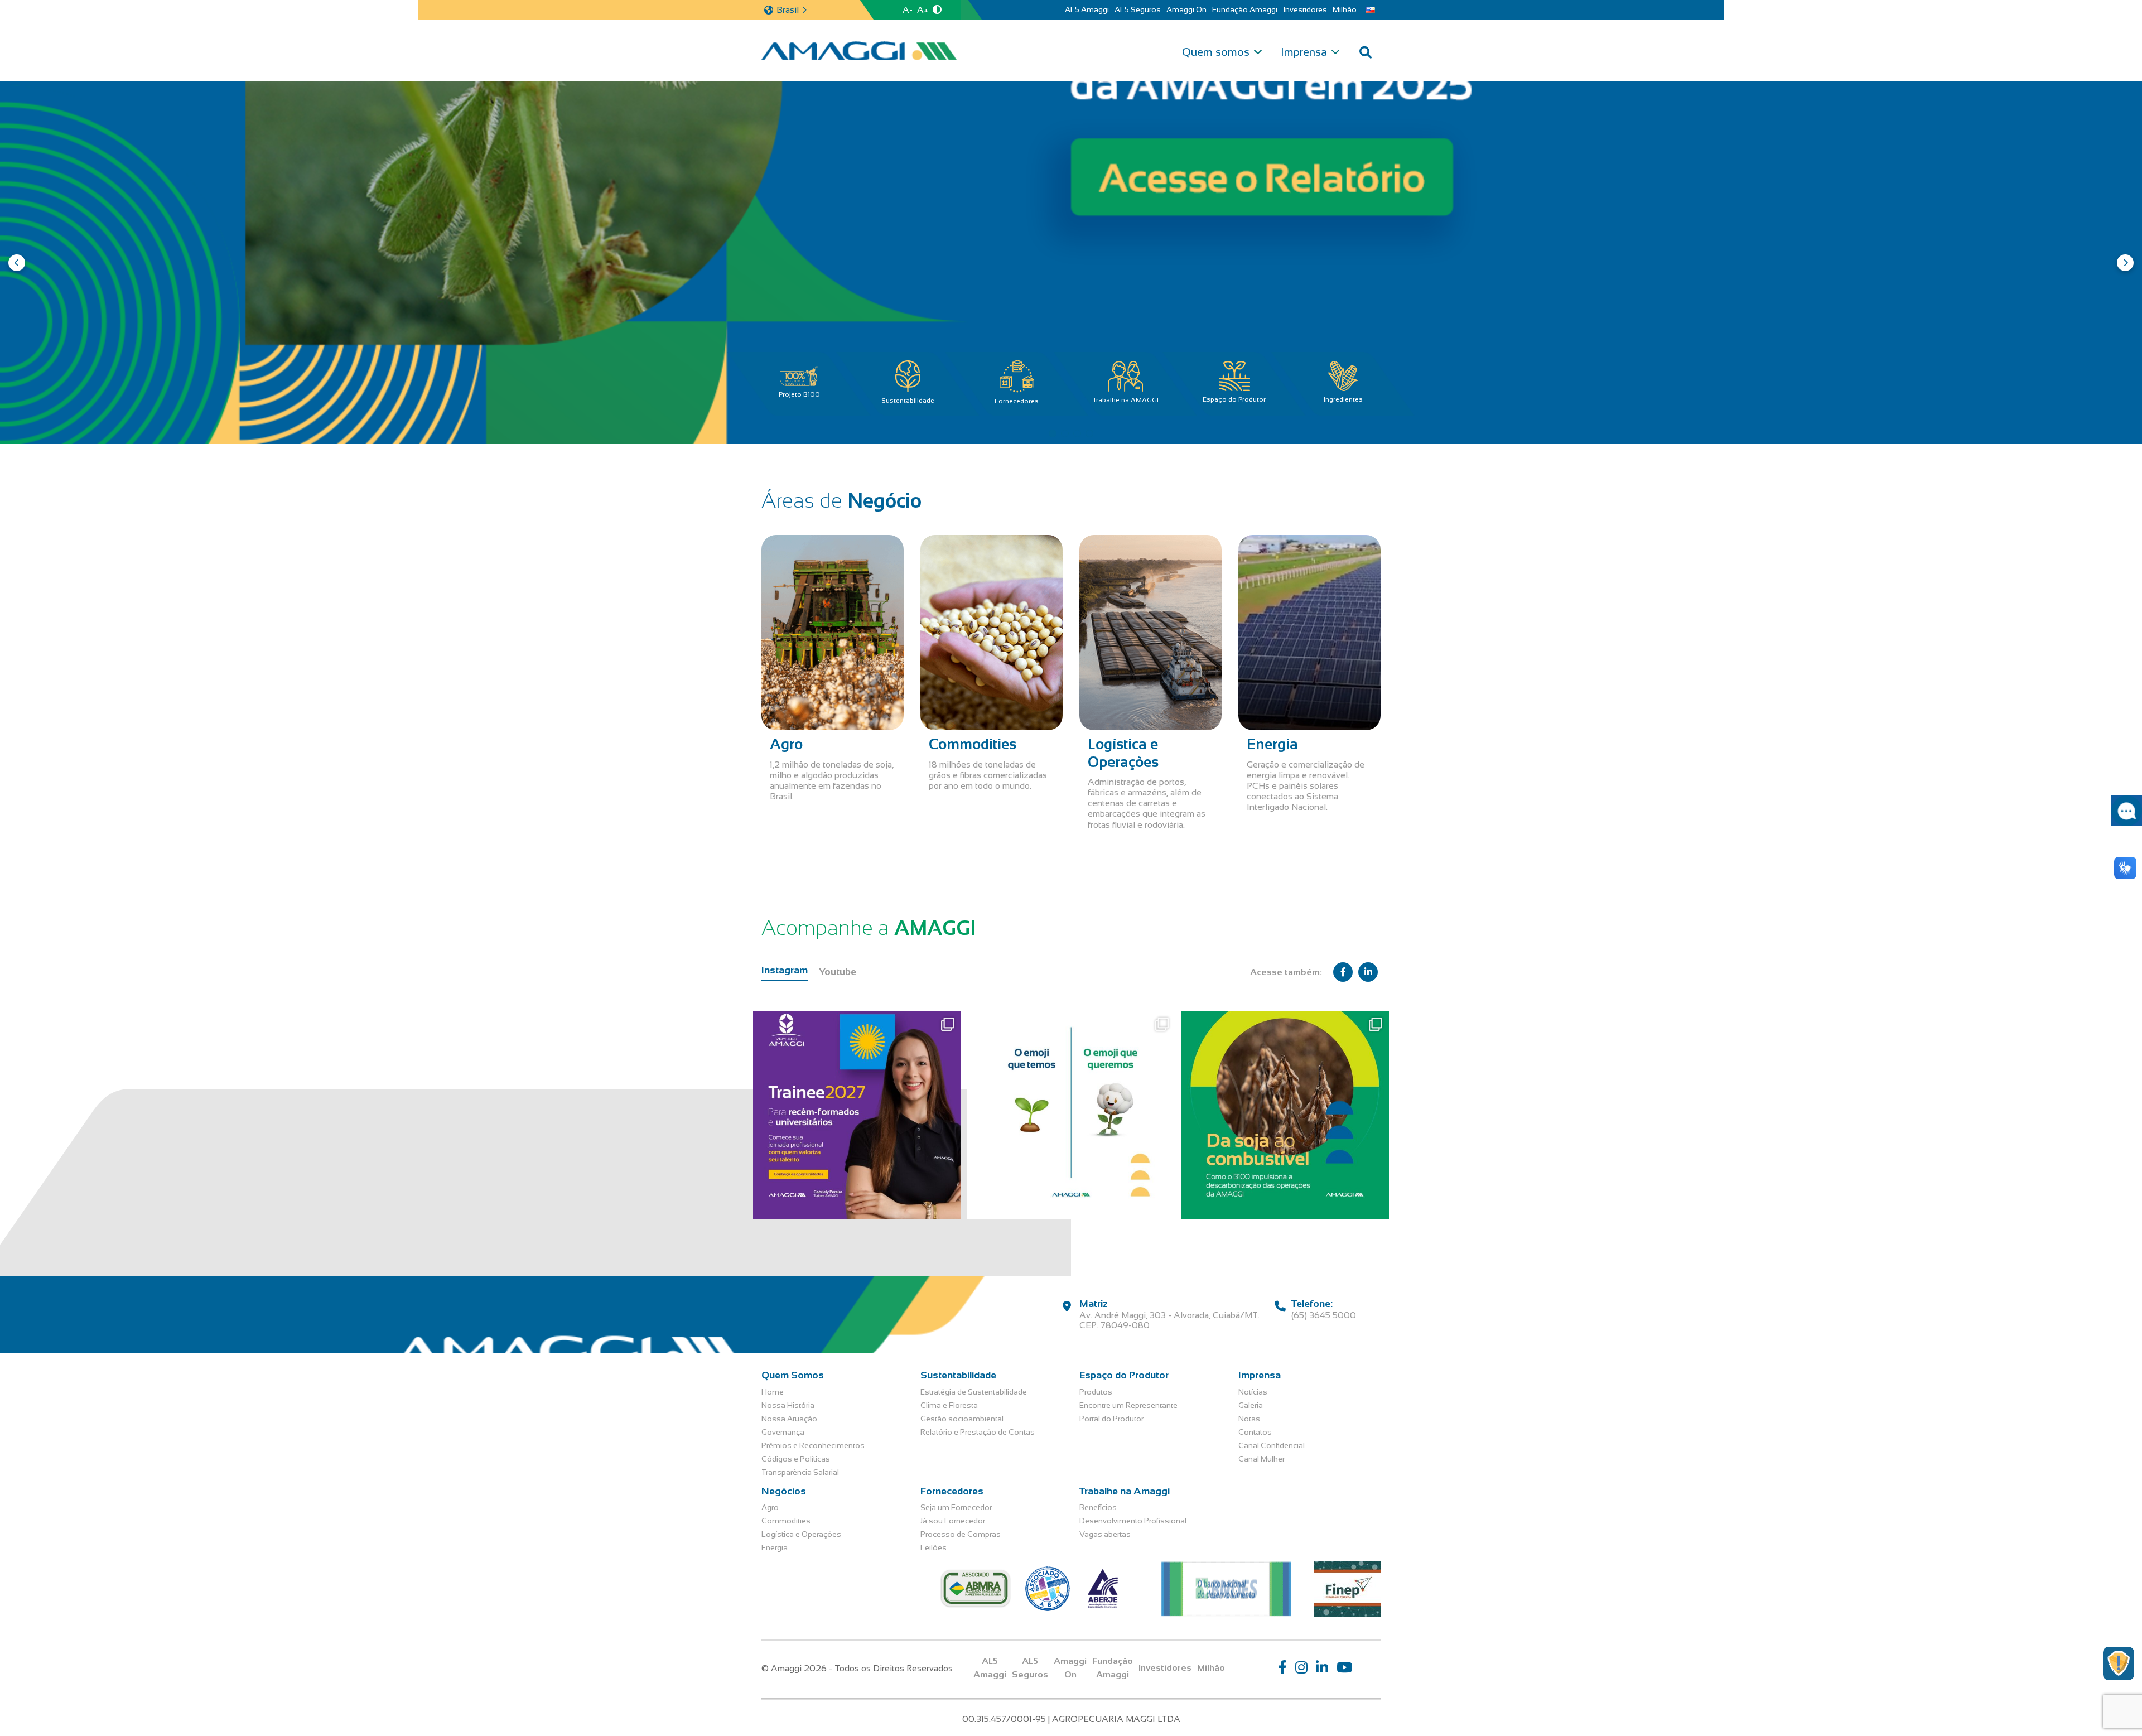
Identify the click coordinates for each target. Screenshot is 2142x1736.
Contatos (1255, 1432)
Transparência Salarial (800, 1472)
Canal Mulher (1261, 1459)
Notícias (1253, 1392)
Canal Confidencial (1272, 1445)
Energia (775, 1547)
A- (908, 10)
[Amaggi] (859, 51)
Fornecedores (1017, 401)
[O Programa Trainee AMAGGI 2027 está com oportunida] (857, 1115)
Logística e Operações (801, 1534)
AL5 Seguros (1138, 9)
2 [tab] (1065, 433)
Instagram (785, 970)
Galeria (1251, 1405)
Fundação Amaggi (1245, 9)
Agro (770, 1507)
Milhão (1345, 9)
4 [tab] (1089, 433)
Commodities (786, 1521)
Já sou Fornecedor (953, 1521)
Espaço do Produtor (1234, 399)
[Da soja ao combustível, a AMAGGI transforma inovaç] (1285, 1115)
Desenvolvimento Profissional (1133, 1521)
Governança (783, 1432)
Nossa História (788, 1405)
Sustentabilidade (908, 401)
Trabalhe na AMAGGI (1126, 400)
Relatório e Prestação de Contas (978, 1432)
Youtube (838, 972)
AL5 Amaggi (1087, 9)
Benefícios (1098, 1507)
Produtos (1096, 1392)
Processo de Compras (961, 1534)
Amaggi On (1186, 9)
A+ (923, 10)
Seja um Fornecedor (956, 1507)
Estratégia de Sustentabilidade (974, 1392)
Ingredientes (1343, 399)
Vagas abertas (1105, 1534)
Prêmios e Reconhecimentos (813, 1445)
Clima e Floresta (949, 1405)
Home (773, 1392)
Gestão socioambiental (962, 1419)
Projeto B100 (799, 394)
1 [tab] (1053, 433)
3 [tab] (1077, 433)
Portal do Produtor (1111, 1419)
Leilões (933, 1547)
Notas (1249, 1419)
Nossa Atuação (789, 1419)
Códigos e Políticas (796, 1459)
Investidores (1305, 9)
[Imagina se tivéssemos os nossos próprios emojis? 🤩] (1071, 1115)
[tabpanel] (1071, 263)
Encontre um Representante (1128, 1405)
